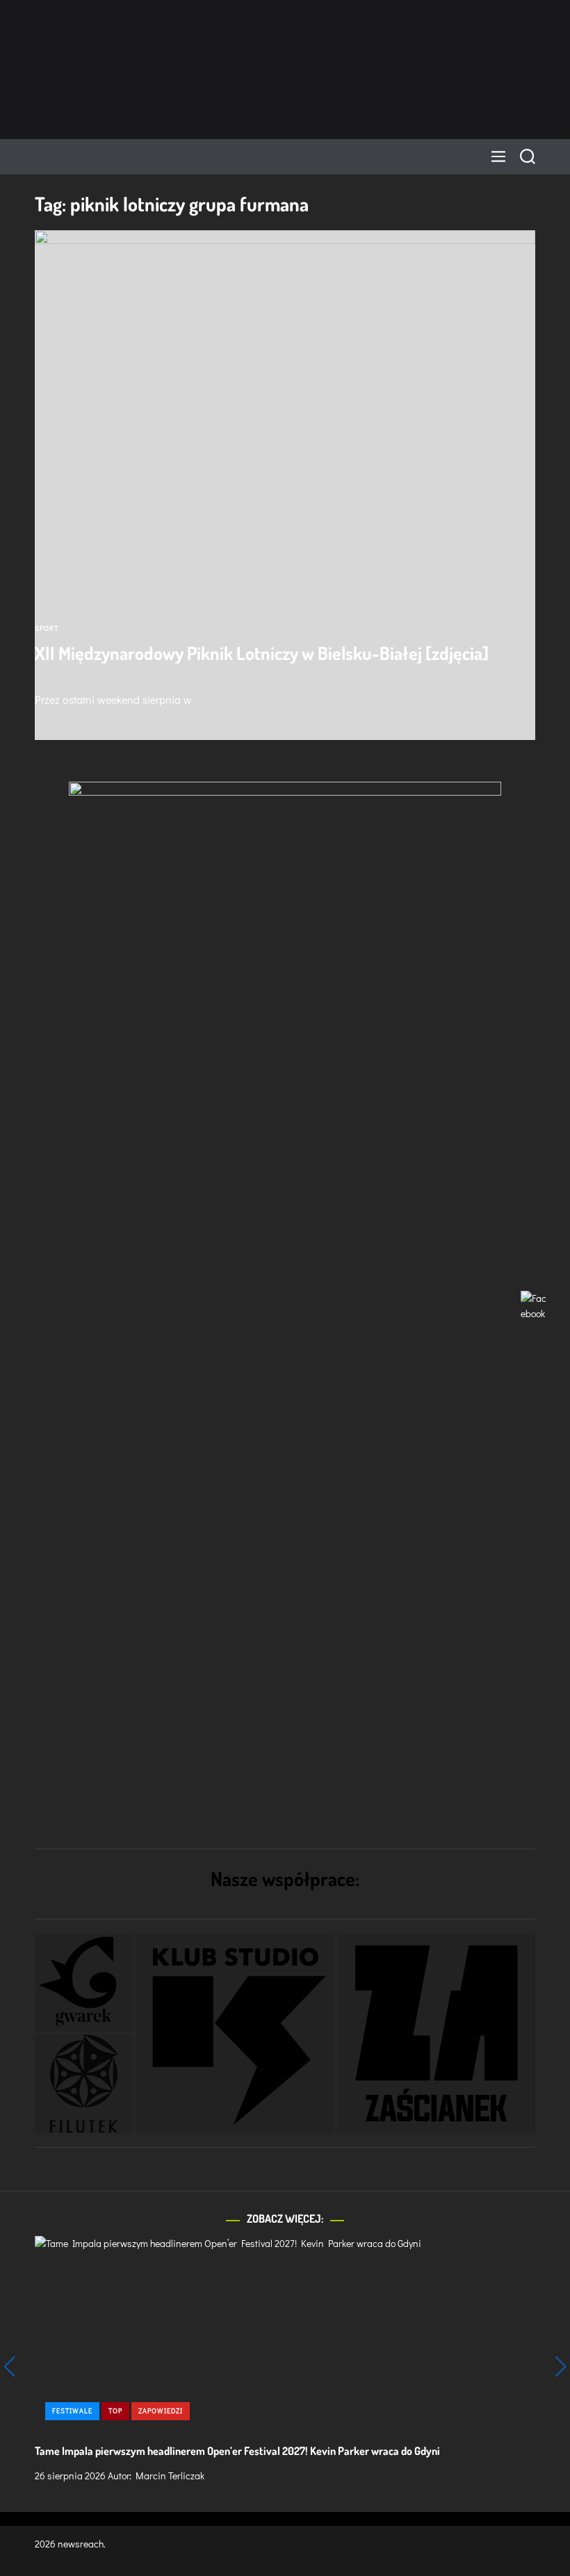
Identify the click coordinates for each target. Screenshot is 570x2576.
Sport (47, 628)
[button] (84, 1982)
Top (115, 2411)
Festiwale (72, 2411)
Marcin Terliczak (170, 2476)
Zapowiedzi (161, 2411)
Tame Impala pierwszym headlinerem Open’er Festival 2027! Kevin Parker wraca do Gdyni (237, 2451)
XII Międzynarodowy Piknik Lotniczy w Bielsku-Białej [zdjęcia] (262, 653)
